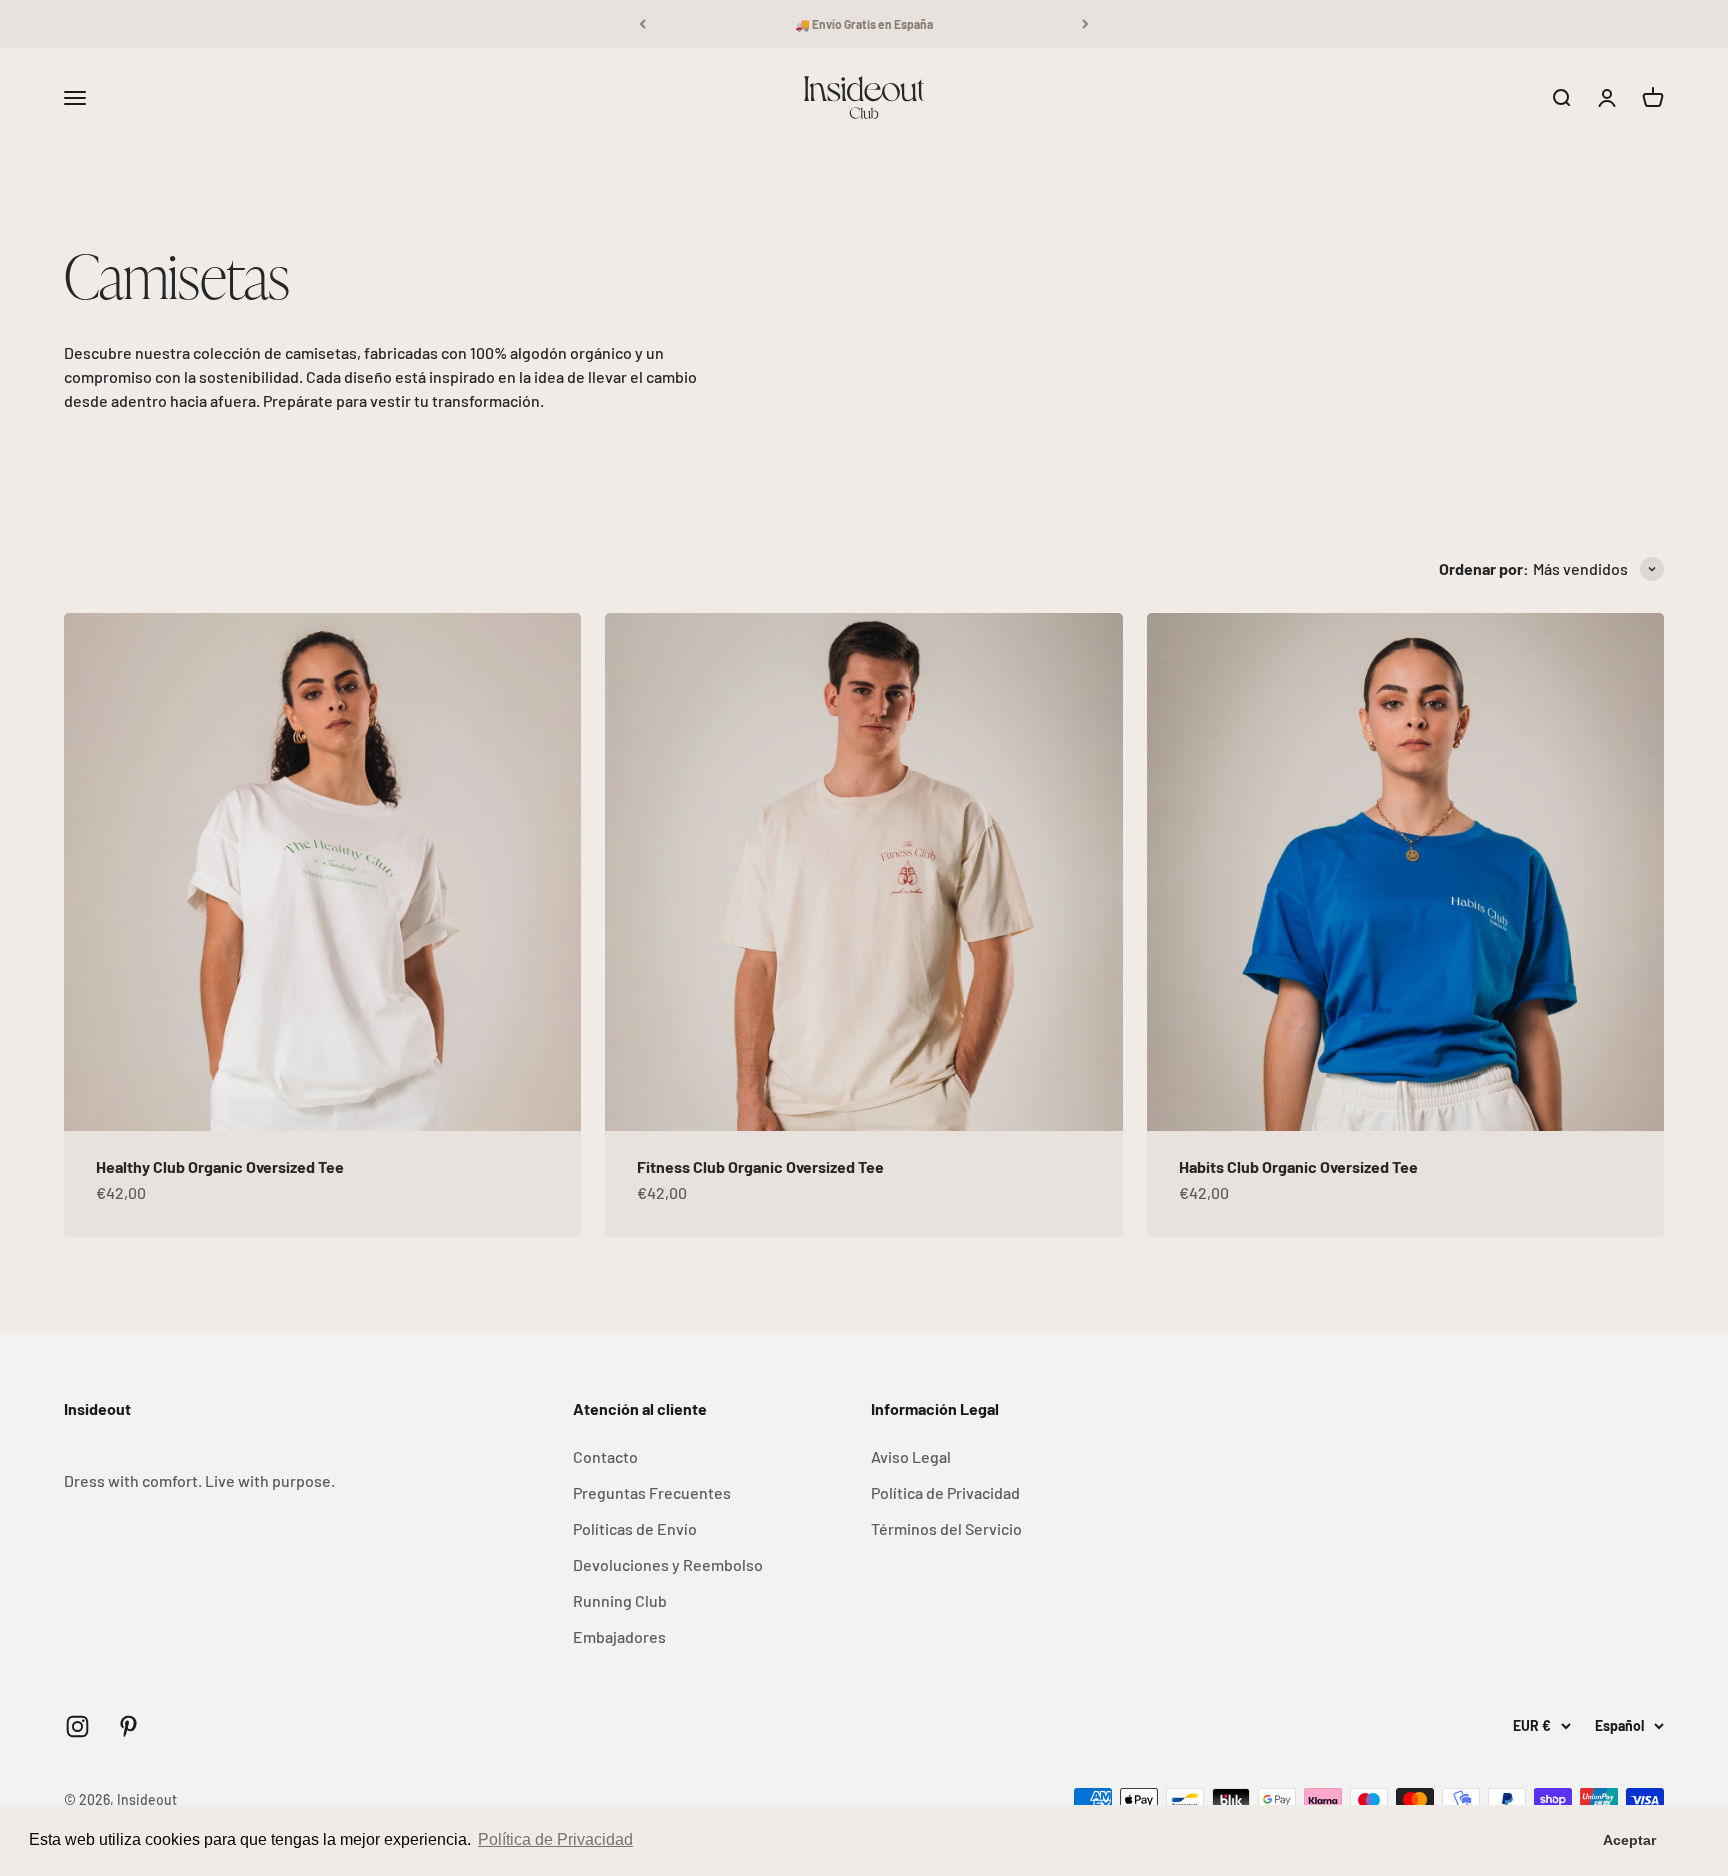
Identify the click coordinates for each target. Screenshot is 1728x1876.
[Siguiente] (1085, 24)
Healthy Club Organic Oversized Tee (220, 1166)
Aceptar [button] (1629, 1840)
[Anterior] (642, 24)
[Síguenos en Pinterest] (128, 1726)
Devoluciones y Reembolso (668, 1564)
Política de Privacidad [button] (555, 1839)
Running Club (620, 1600)
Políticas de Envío (635, 1528)
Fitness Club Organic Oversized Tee (760, 1166)
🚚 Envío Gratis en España (864, 24)
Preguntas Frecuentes (652, 1492)
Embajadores (619, 1636)
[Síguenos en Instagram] (77, 1726)
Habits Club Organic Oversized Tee (1298, 1166)
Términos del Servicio (946, 1528)
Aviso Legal (911, 1456)
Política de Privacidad (945, 1492)
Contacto (605, 1456)
